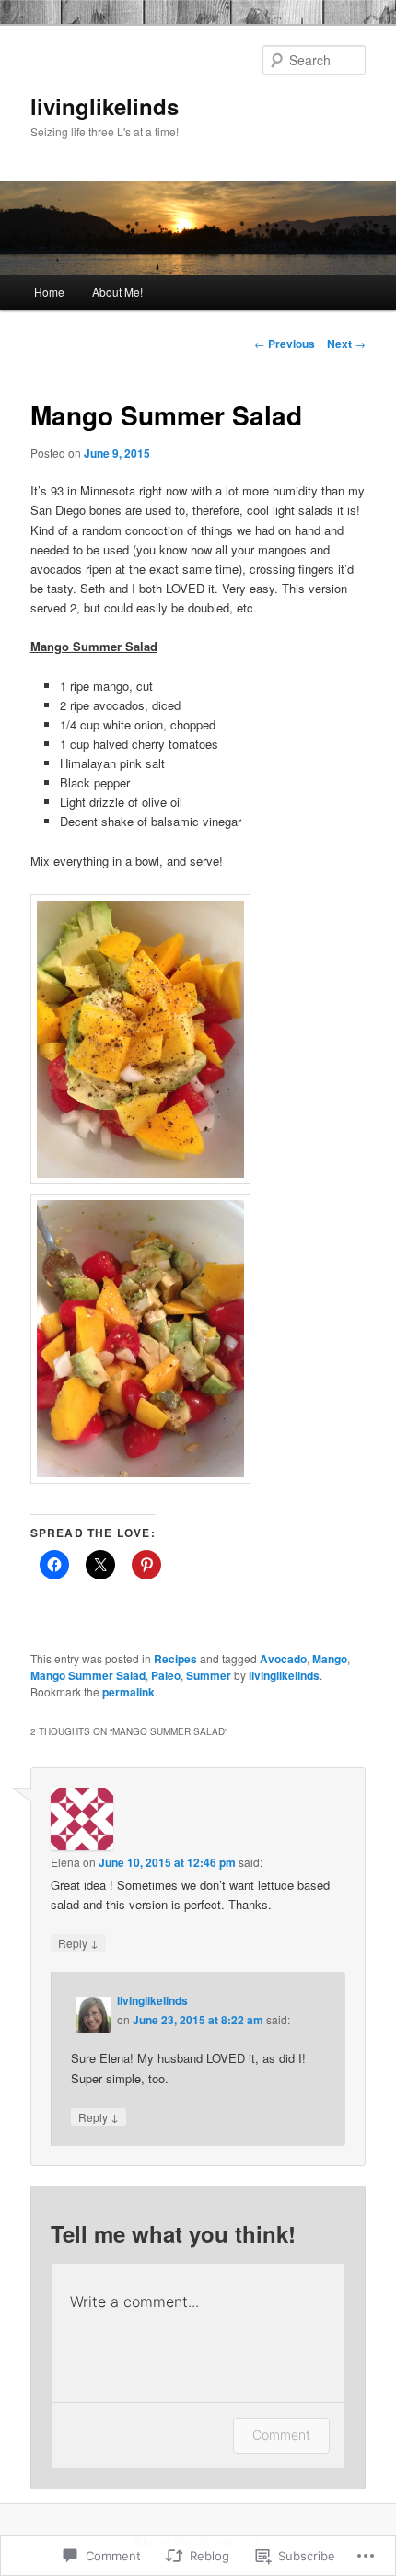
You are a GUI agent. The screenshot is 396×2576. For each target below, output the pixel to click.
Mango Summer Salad (88, 1675)
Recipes (175, 1659)
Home (49, 291)
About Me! (117, 291)
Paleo (166, 1675)
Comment (281, 2435)
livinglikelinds (105, 106)
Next (346, 344)
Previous (285, 344)
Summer (209, 1675)
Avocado (283, 1659)
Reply (78, 1942)
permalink (128, 1692)
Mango (330, 1659)
